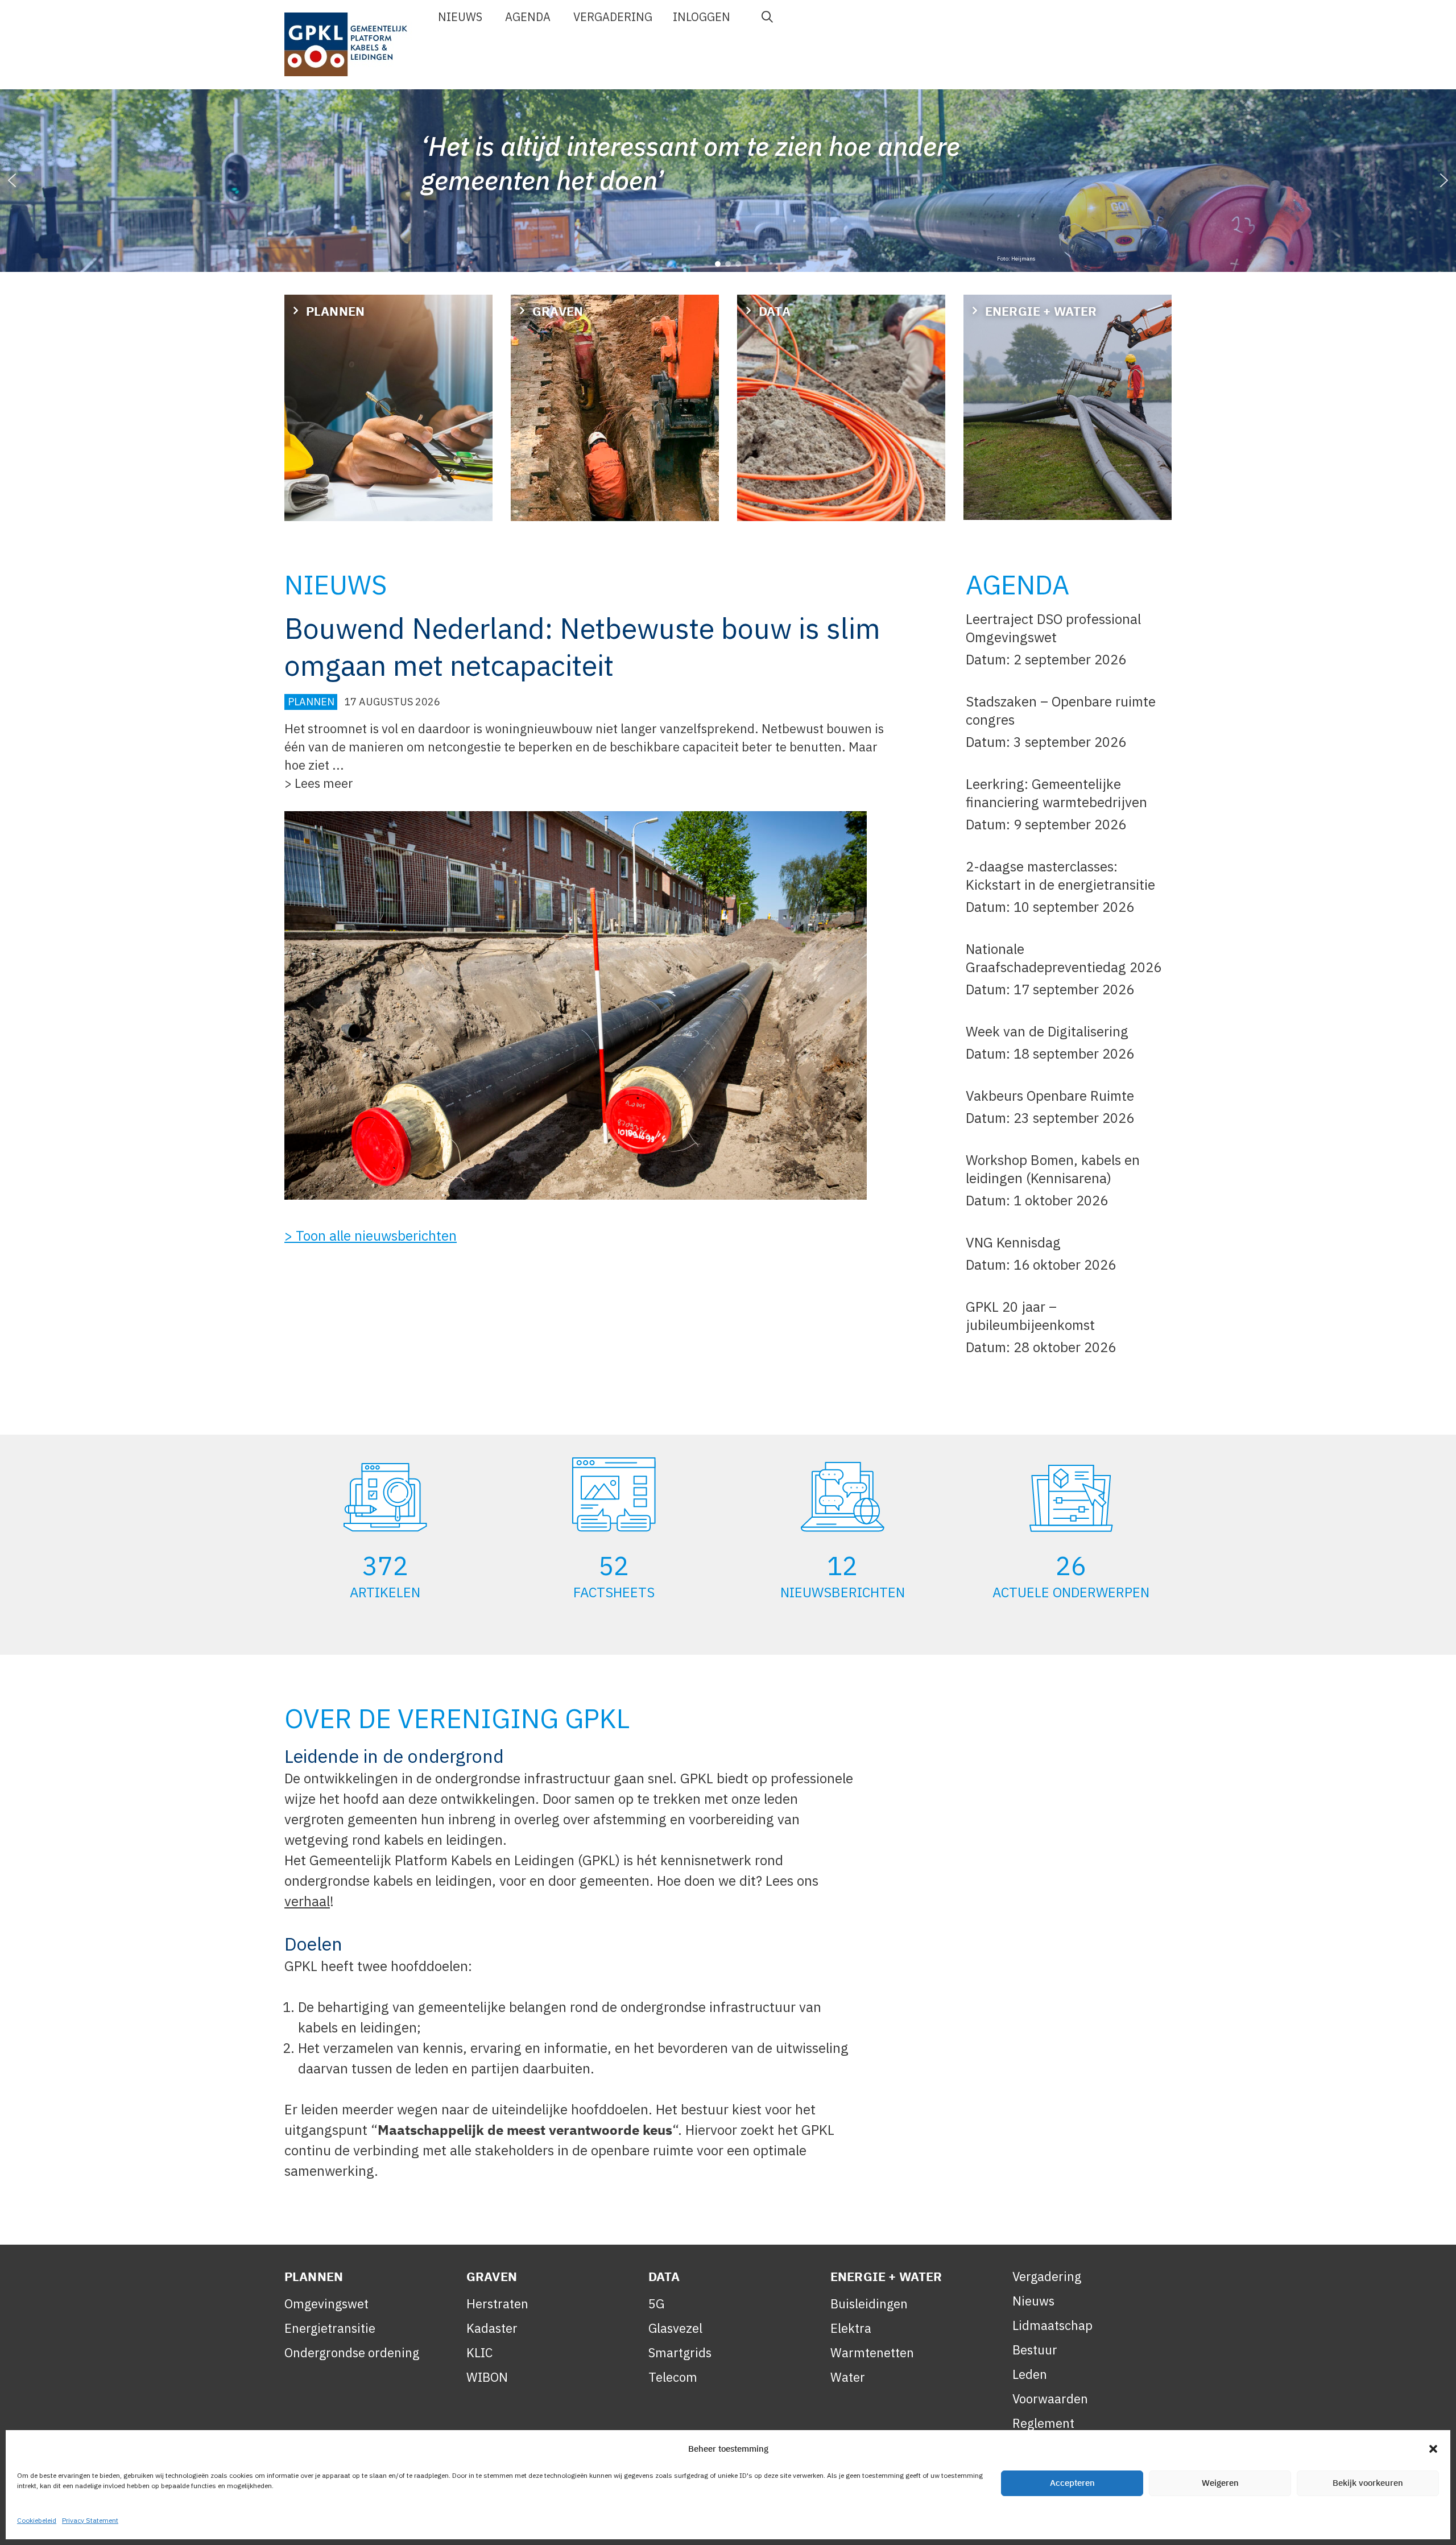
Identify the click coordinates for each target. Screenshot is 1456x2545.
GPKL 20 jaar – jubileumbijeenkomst (1030, 1316)
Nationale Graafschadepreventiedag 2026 (1064, 958)
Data (664, 2276)
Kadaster (492, 2328)
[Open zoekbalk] (767, 17)
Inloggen (702, 17)
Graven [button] (558, 311)
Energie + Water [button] (1041, 311)
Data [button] (775, 311)
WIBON (487, 2377)
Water (848, 2377)
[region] (728, 181)
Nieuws (460, 17)
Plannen (311, 702)
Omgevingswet (326, 2304)
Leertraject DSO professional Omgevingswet (1053, 628)
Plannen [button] (335, 311)
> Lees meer (319, 783)
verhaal (307, 1901)
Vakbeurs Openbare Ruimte (1050, 1096)
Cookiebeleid (37, 2520)
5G (656, 2304)
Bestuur (1035, 2350)
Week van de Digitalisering (1047, 1031)
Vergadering (613, 17)
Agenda (528, 17)
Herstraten (497, 2304)
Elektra (851, 2328)
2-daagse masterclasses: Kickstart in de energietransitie (1060, 875)
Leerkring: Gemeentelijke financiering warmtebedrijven (1056, 793)
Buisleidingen (869, 2304)
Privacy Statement (90, 2520)
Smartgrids (680, 2352)
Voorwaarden (1050, 2399)
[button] (1433, 2449)
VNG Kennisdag (1015, 1242)
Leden (1030, 2374)
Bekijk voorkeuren (1368, 2483)
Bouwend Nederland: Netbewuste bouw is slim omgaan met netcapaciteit (582, 647)
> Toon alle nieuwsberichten (371, 1236)
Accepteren (1072, 2483)
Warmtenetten (872, 2352)
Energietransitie (330, 2328)
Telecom (673, 2377)
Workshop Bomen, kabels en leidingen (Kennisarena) (1053, 1169)
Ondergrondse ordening (352, 2352)
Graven (492, 2276)
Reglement (1043, 2423)
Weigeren (1220, 2483)
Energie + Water (886, 2276)
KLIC (479, 2352)
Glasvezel (675, 2328)
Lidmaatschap (1052, 2325)
